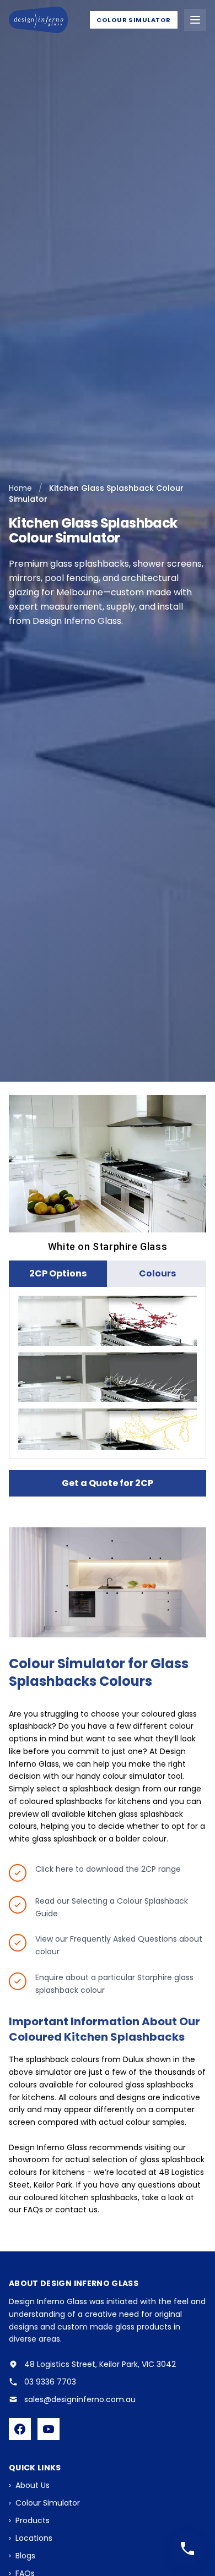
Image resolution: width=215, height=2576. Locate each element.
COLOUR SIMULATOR (134, 20)
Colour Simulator (44, 2503)
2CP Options (58, 1273)
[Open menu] (195, 20)
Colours (157, 1273)
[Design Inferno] (38, 20)
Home (20, 488)
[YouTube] (49, 2429)
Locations (31, 2538)
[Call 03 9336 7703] (187, 2548)
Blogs (22, 2556)
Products (29, 2520)
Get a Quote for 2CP (108, 1483)
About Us (29, 2485)
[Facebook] (20, 2429)
